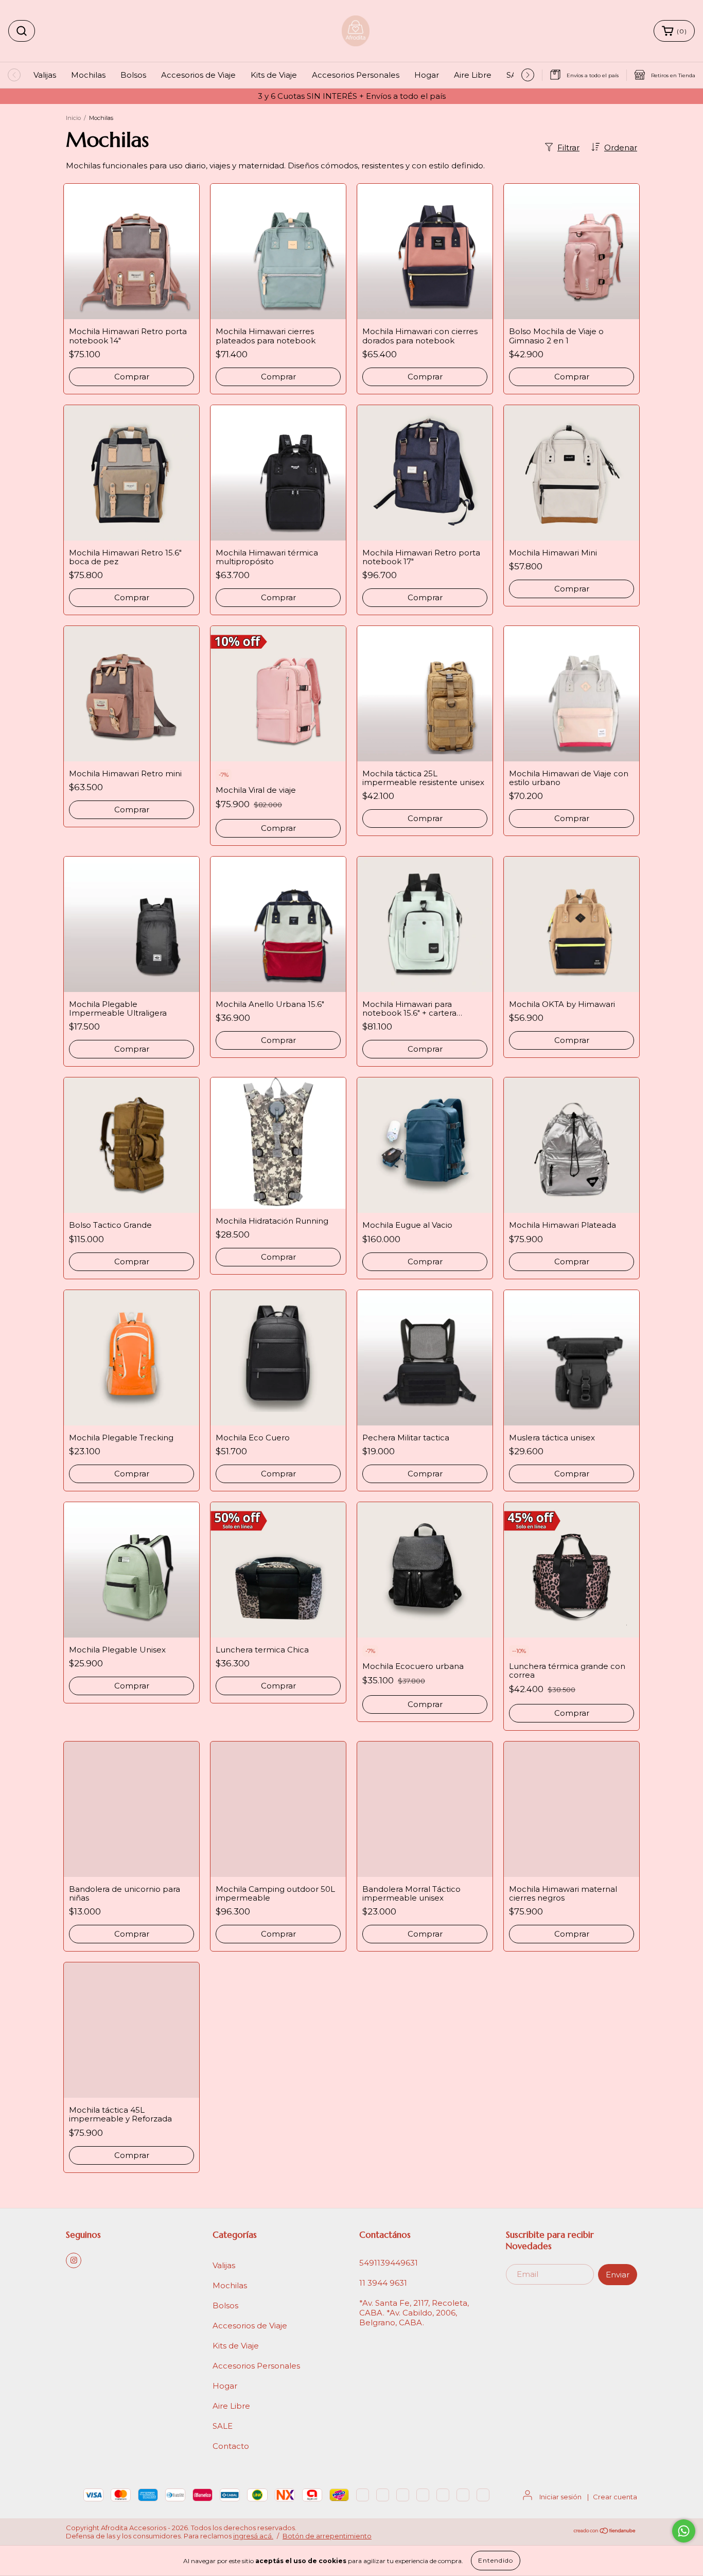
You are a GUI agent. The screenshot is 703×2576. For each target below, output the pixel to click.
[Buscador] (22, 31)
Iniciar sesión (560, 2497)
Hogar (427, 75)
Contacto (231, 2446)
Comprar (132, 377)
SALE (223, 2426)
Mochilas (88, 75)
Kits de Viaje (274, 75)
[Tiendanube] (605, 2532)
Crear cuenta (615, 2497)
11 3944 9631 (383, 2283)
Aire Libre (473, 75)
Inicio (73, 118)
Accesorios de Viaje (198, 75)
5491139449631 (389, 2263)
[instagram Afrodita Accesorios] (74, 2260)
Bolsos (133, 75)
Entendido (496, 2560)
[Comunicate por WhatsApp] (684, 2531)
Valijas (45, 75)
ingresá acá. (253, 2536)
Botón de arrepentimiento (327, 2536)
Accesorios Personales (356, 75)
